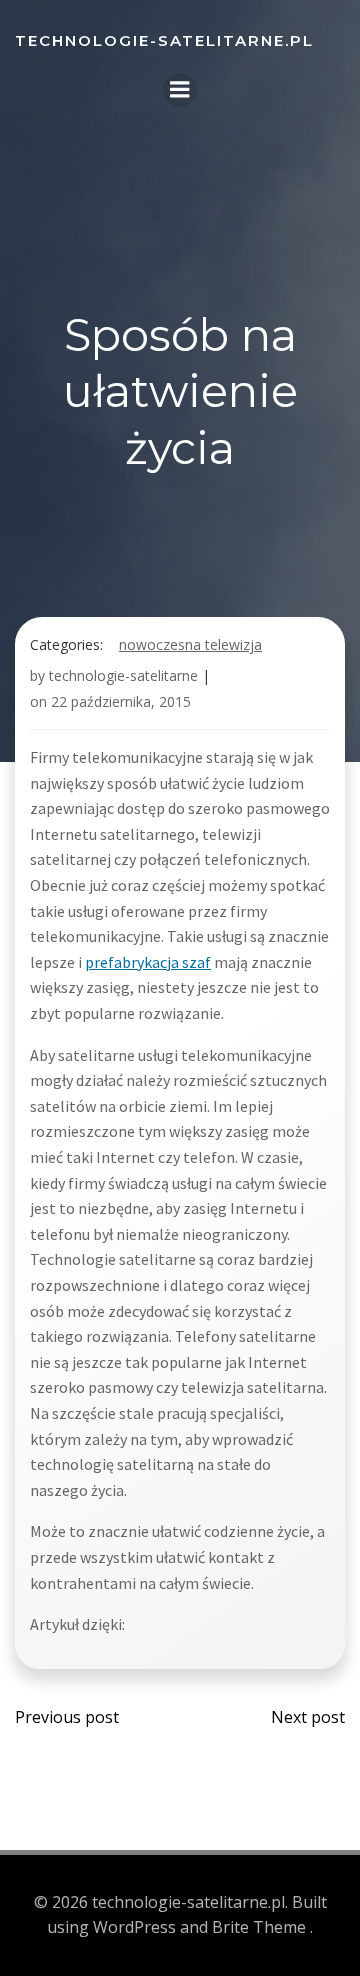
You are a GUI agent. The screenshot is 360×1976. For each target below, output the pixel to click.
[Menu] (180, 90)
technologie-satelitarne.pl (164, 40)
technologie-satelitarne (123, 675)
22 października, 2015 (121, 701)
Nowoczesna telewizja (190, 644)
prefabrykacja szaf (148, 962)
